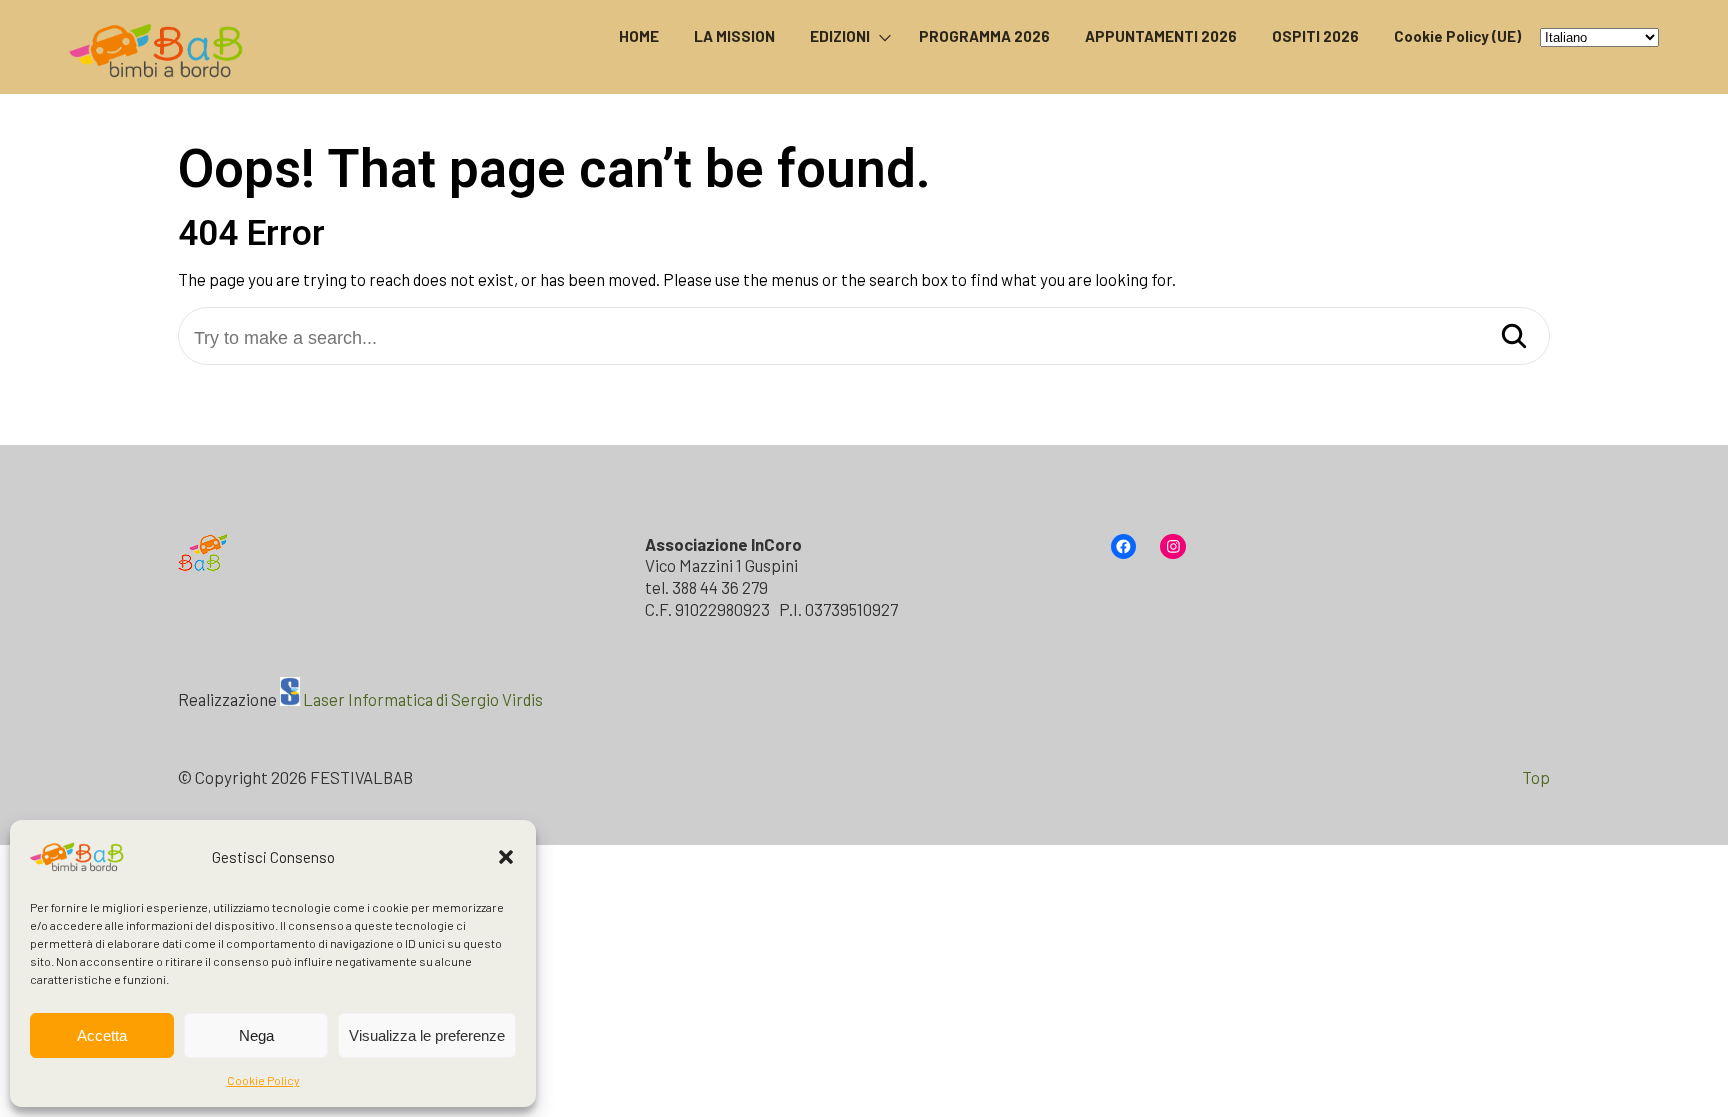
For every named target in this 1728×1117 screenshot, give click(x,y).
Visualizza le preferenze (427, 1035)
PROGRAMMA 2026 (984, 36)
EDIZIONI (840, 36)
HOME (639, 36)
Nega (256, 1035)
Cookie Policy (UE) (1457, 36)
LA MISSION (734, 36)
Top (1536, 777)
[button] (506, 857)
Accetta (102, 1035)
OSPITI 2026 (1315, 36)
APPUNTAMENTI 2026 (1161, 36)
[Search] (1514, 337)
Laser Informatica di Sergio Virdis (423, 699)
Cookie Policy (263, 1080)
